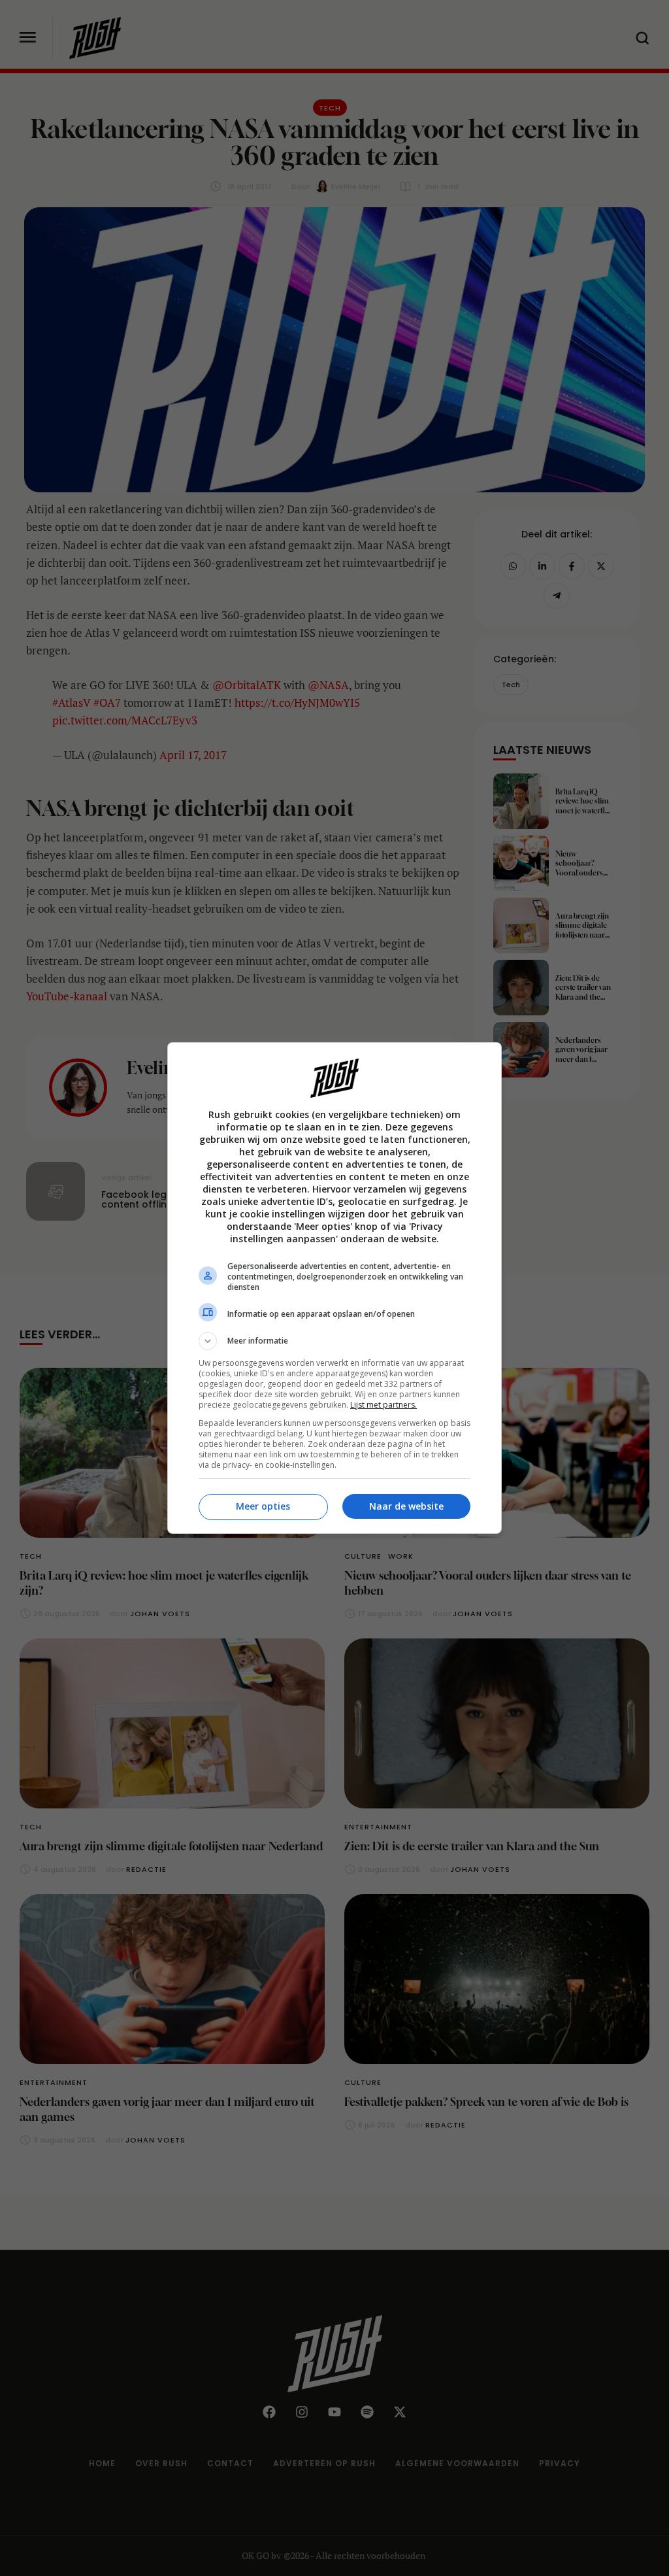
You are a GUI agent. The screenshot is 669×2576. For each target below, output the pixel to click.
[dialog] (334, 1288)
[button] (334, 1341)
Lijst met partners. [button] (383, 1405)
